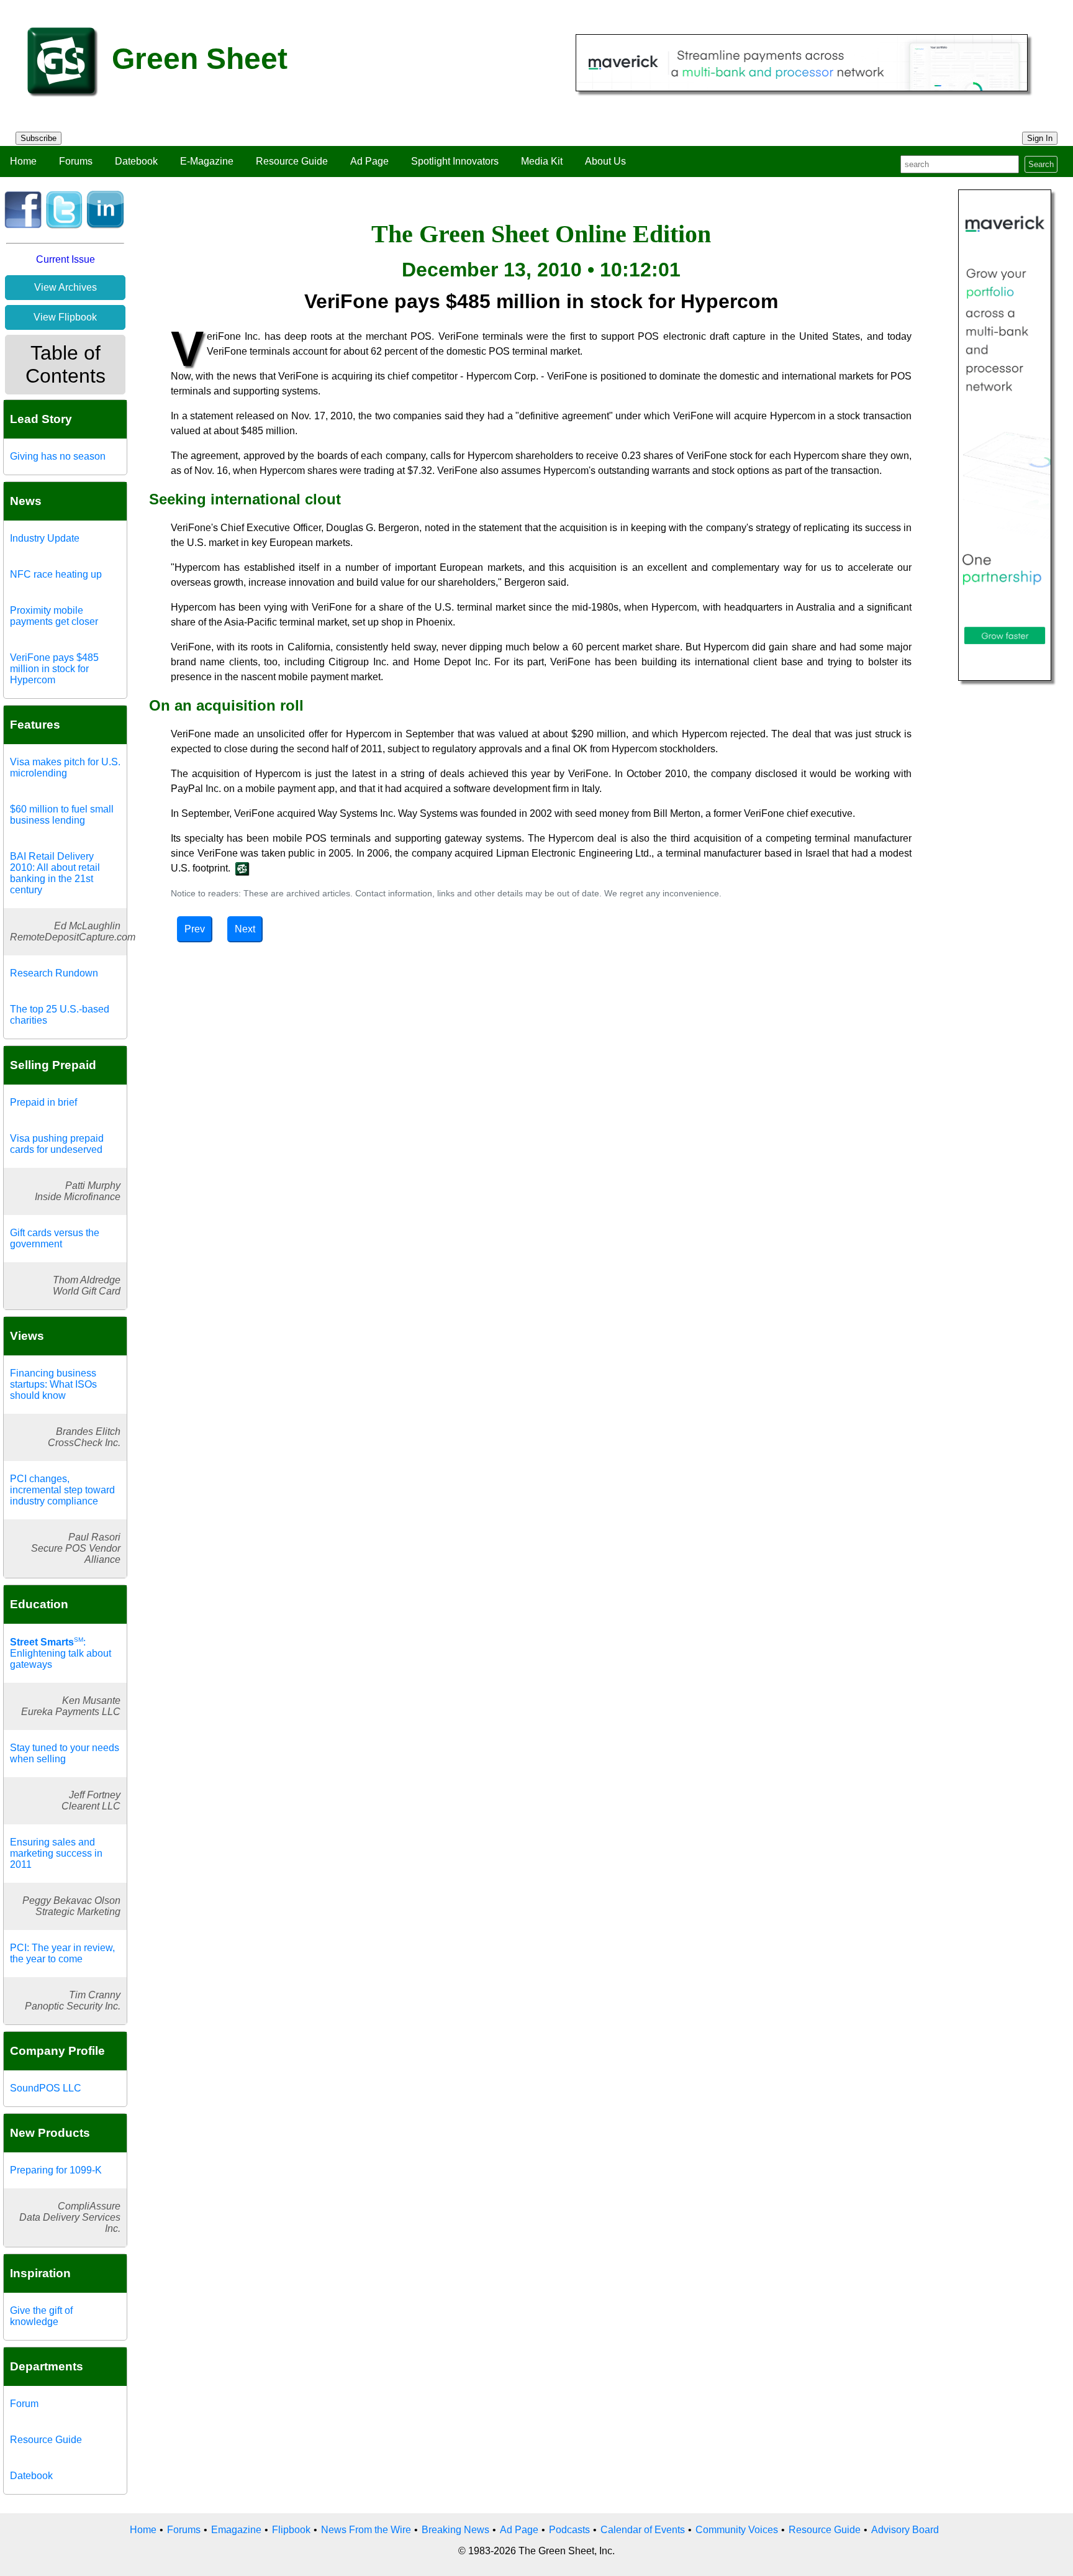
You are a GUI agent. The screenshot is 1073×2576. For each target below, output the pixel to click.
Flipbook (291, 2530)
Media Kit (542, 161)
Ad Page (369, 161)
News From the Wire (366, 2530)
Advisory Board (905, 2530)
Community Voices (737, 2530)
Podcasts (569, 2530)
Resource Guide (292, 161)
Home (23, 161)
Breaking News (455, 2530)
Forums (76, 161)
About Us (605, 161)
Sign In (1040, 138)
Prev (195, 929)
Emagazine (236, 2530)
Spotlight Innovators (455, 161)
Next (245, 929)
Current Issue (66, 259)
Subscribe (38, 138)
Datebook (136, 161)
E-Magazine (207, 161)
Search (1041, 164)
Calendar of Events (643, 2530)
